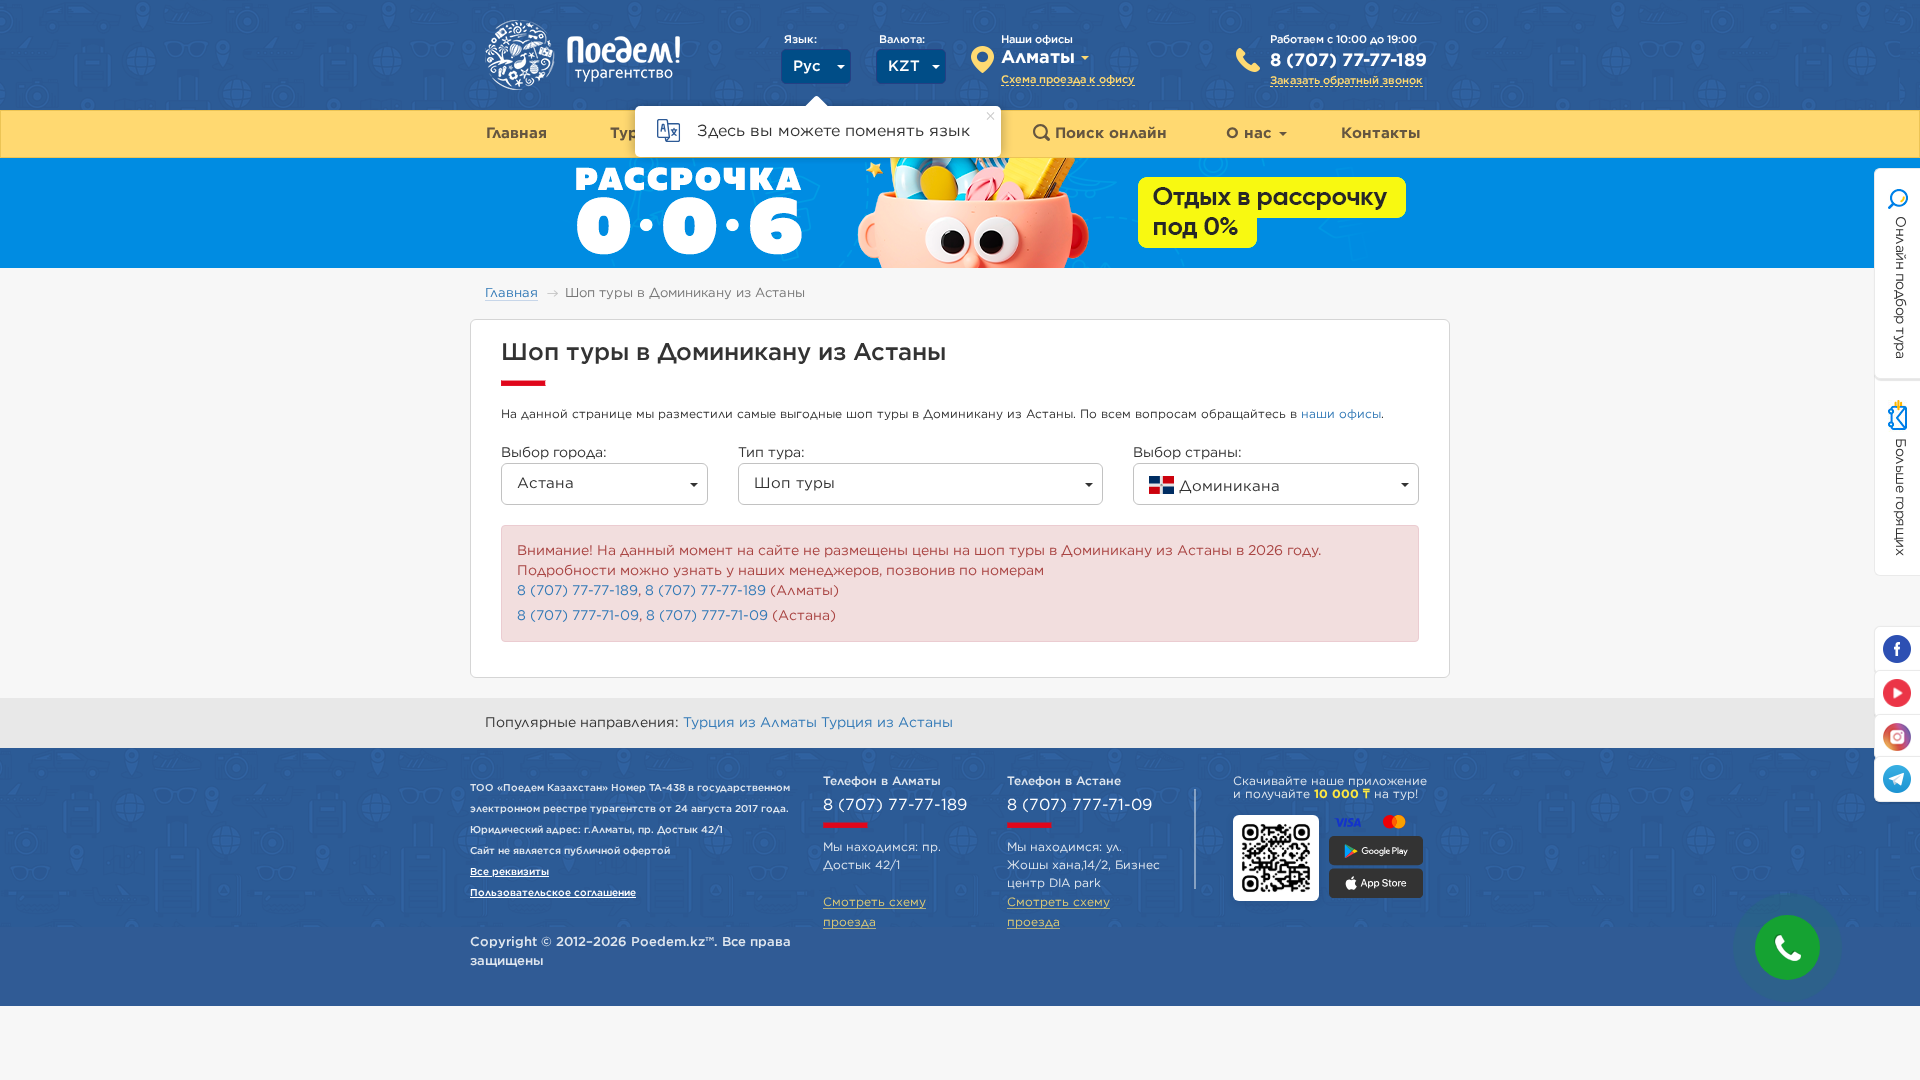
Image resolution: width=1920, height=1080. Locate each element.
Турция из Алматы (752, 723)
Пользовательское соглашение (553, 893)
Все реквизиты (509, 872)
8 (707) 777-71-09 (578, 616)
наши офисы (1341, 414)
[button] (1787, 947)
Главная (511, 293)
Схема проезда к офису (1068, 79)
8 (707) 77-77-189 (1348, 61)
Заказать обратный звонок (1346, 80)
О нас (1251, 133)
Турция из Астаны (887, 723)
